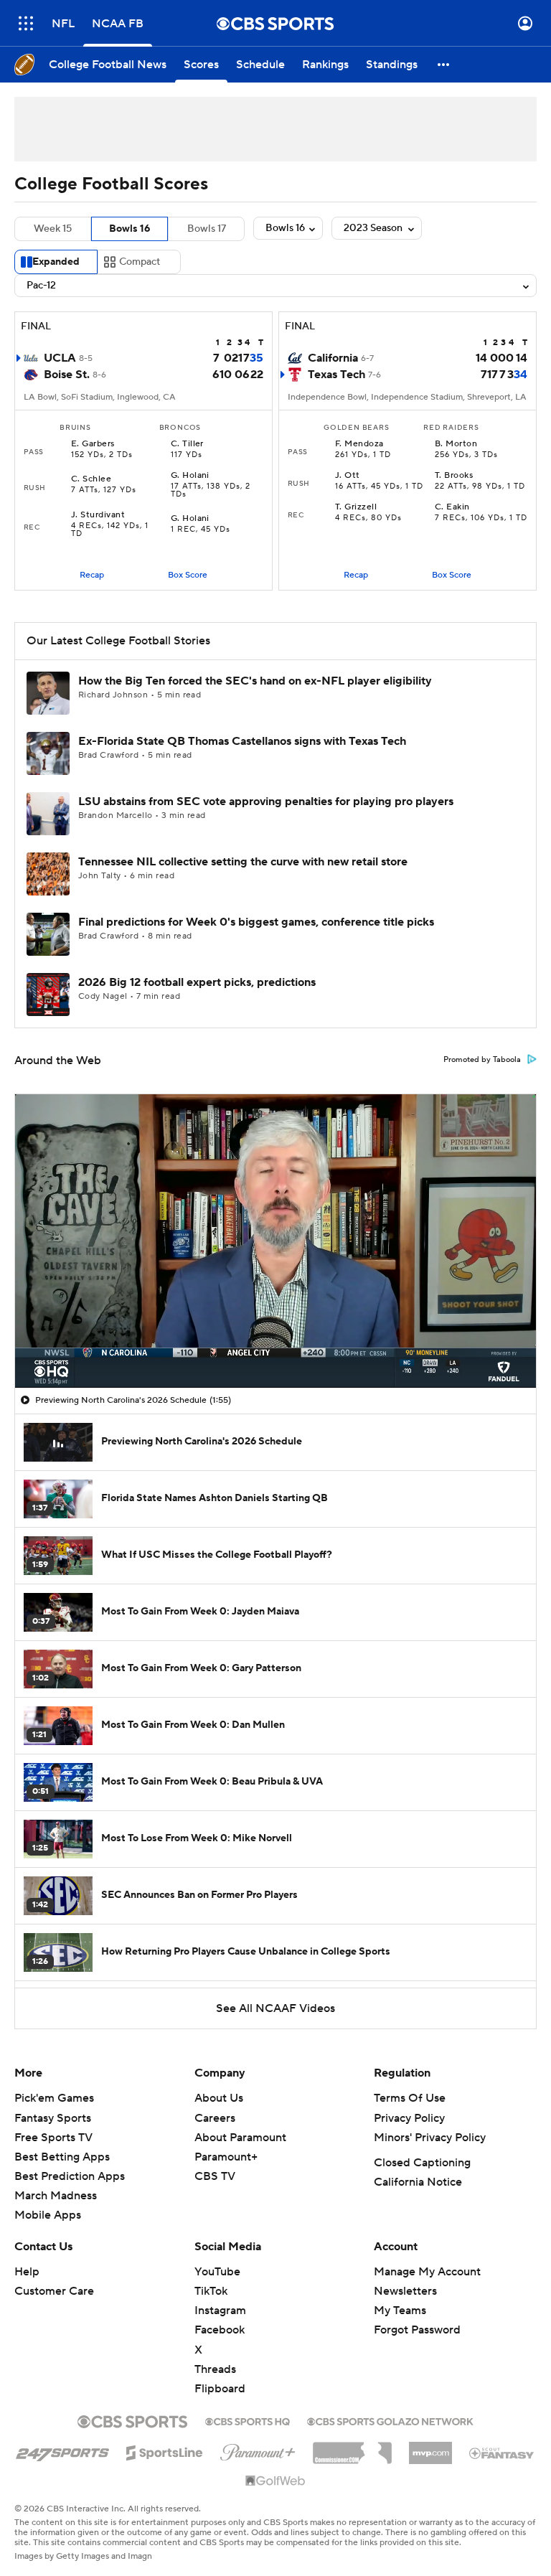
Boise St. (67, 375)
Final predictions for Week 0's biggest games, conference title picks (256, 922)
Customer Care (54, 2291)
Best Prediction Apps (70, 2176)
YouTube (217, 2272)
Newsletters (405, 2291)
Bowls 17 (207, 229)
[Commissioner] (352, 2448)
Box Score (188, 575)
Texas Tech (336, 375)
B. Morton (456, 444)
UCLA (60, 358)
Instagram (220, 2311)
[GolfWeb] (275, 2481)
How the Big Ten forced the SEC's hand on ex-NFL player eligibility (255, 681)
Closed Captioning (422, 2163)
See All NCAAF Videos (275, 2008)
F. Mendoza (359, 444)
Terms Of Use (410, 2098)
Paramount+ (226, 2157)
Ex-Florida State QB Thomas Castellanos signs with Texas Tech (242, 741)
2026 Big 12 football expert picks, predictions (197, 982)
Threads (215, 2369)
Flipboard (220, 2389)
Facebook (220, 2330)
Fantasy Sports (53, 2118)
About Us (219, 2098)
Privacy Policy (409, 2118)
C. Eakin (452, 507)
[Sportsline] (165, 2450)
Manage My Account (427, 2272)
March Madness (56, 2196)
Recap (92, 575)
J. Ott (348, 476)
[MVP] (430, 2448)
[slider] (275, 1346)
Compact (140, 262)
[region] (275, 1241)
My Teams (400, 2311)
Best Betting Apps (62, 2157)
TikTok (211, 2291)
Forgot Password (417, 2330)
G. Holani (190, 476)
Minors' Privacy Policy (430, 2138)
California (333, 358)
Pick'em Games (54, 2098)
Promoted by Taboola (482, 1060)
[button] (26, 23)
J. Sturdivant (98, 515)
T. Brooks (454, 476)
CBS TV (215, 2176)
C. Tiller (187, 444)
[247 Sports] (62, 2450)
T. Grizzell (356, 507)
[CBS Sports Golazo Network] (390, 2420)
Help (27, 2272)
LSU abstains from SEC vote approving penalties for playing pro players (266, 802)
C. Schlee (91, 479)
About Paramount (240, 2138)
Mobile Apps (48, 2215)
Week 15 (53, 229)
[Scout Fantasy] (502, 2453)
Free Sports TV (53, 2138)
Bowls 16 (129, 229)
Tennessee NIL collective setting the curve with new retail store (243, 862)
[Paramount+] (258, 2450)
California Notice (418, 2182)
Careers (215, 2118)
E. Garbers (93, 444)
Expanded (56, 262)
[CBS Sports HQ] (248, 2420)
